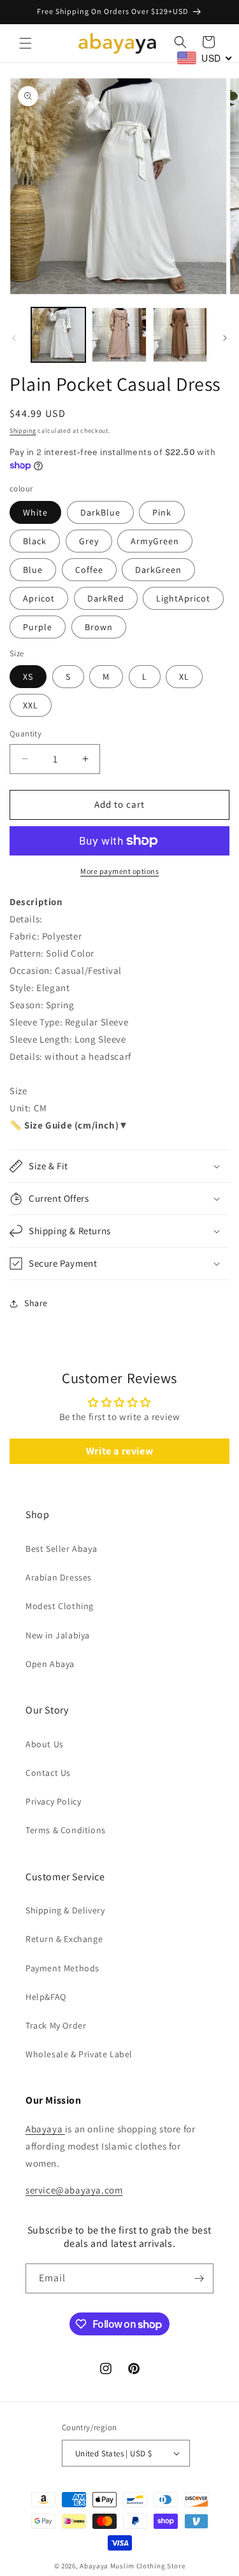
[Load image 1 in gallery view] (58, 334)
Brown (99, 627)
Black (35, 541)
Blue (33, 570)
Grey (89, 541)
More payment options (119, 871)
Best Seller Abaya (61, 1549)
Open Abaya (50, 1664)
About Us (45, 1744)
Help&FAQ (46, 1997)
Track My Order (56, 2025)
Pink (162, 512)
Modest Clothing (60, 1606)
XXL (31, 705)
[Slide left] (14, 338)
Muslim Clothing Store (148, 2566)
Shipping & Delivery (65, 1910)
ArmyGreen (155, 541)
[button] (25, 43)
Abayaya (45, 2129)
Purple (38, 627)
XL (184, 677)
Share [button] (36, 1303)
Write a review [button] (119, 1451)
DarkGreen (158, 570)
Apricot (39, 598)
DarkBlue (100, 512)
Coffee (89, 570)
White (35, 512)
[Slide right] (225, 338)
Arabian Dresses (59, 1577)
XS (28, 677)
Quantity (25, 734)
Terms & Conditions (66, 1830)
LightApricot (183, 598)
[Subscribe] (199, 2278)
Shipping (23, 431)
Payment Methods (62, 1968)
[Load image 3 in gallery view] (180, 334)
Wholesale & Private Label (79, 2054)
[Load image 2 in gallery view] (119, 334)
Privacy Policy (53, 1801)
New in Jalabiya (58, 1635)
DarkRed (106, 598)
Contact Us (48, 1773)
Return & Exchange (64, 1939)
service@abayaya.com (74, 2190)
